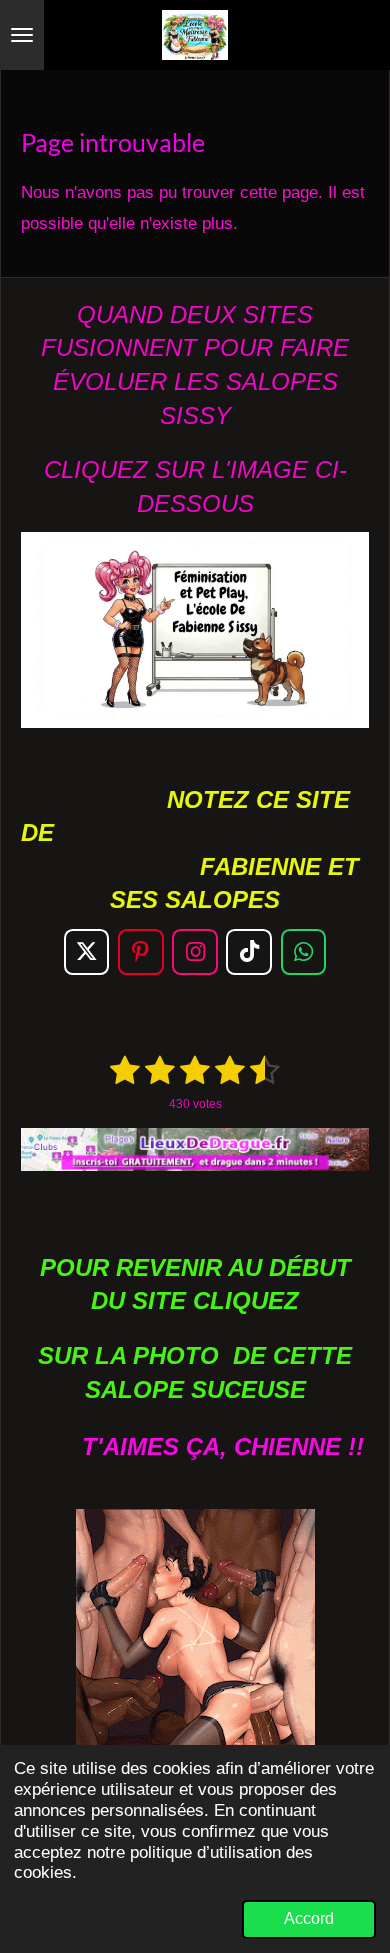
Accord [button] (309, 1918)
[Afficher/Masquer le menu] (22, 35)
